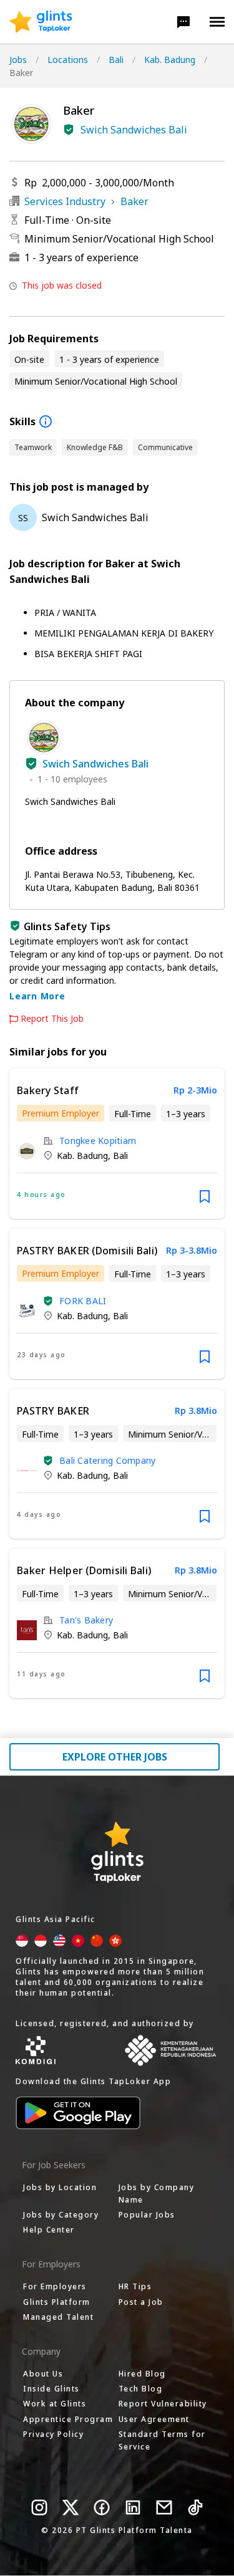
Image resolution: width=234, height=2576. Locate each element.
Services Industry (65, 201)
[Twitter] (71, 2507)
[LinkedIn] (133, 2507)
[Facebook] (102, 2507)
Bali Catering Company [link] (107, 1460)
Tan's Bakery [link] (86, 1620)
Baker (134, 201)
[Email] (164, 2507)
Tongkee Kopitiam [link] (98, 1141)
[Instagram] (39, 2507)
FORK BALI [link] (83, 1301)
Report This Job (52, 1019)
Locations (68, 60)
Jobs (18, 60)
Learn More (37, 996)
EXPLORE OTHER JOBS (115, 1757)
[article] (117, 1144)
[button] (183, 22)
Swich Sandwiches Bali (134, 130)
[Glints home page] (41, 22)
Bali (116, 60)
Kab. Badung (170, 60)
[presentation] (41, 22)
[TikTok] (195, 2507)
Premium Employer (61, 1113)
